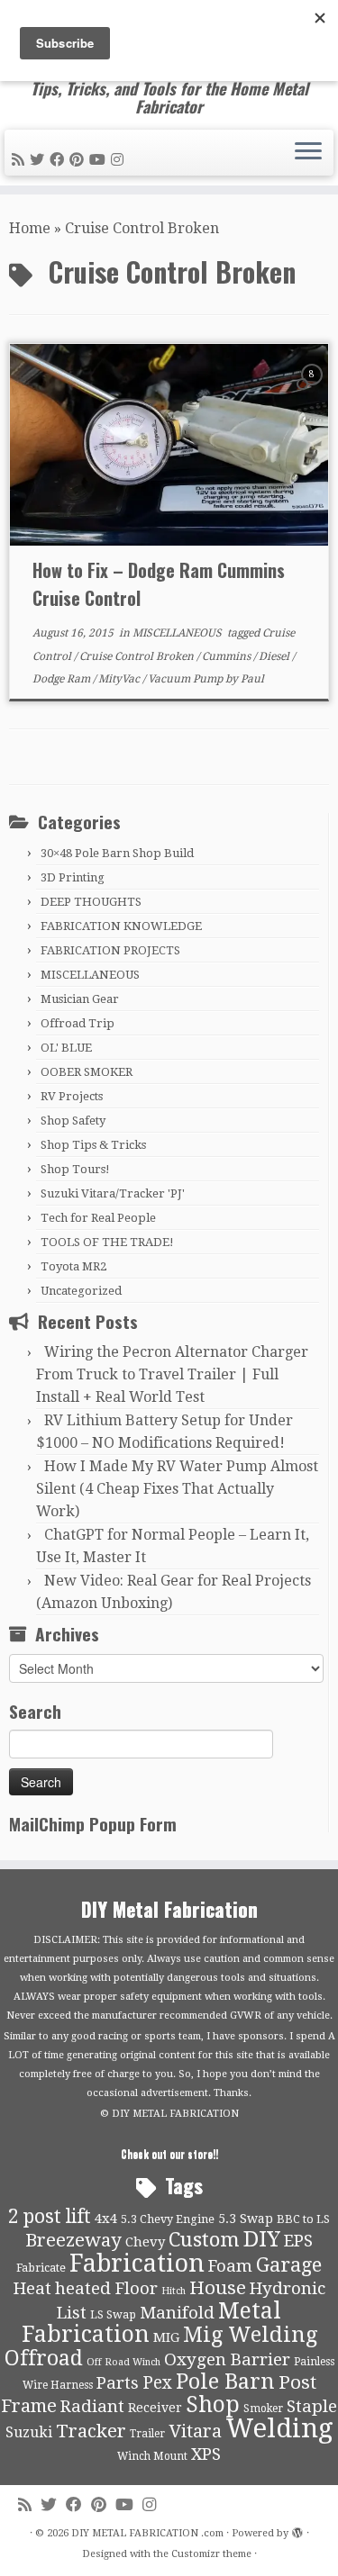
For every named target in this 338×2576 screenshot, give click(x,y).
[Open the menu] (308, 153)
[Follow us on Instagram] (120, 160)
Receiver (155, 2408)
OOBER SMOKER (87, 1072)
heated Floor (106, 2289)
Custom (204, 2239)
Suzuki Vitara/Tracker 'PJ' (113, 1193)
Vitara (195, 2431)
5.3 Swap (246, 2219)
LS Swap (113, 2314)
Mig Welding (250, 2335)
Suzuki (29, 2432)
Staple (312, 2407)
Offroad (44, 2359)
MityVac (120, 679)
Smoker (263, 2409)
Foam (230, 2266)
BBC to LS (303, 2219)
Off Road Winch (123, 2362)
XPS (206, 2454)
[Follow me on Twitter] (40, 160)
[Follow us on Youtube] (100, 160)
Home (30, 228)
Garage (289, 2265)
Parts (118, 2383)
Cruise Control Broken (138, 656)
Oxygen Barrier (227, 2360)
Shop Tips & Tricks (93, 1145)
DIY (262, 2239)
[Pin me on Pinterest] (79, 160)
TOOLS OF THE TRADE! (107, 1242)
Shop (213, 2404)
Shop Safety (73, 1121)
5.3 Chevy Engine (168, 2219)
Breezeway (73, 2240)
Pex (157, 2383)
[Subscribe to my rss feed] (21, 160)
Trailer (147, 2434)
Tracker (91, 2431)
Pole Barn (225, 2382)
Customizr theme (211, 2554)
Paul (252, 679)
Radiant (92, 2407)
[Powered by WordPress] (297, 2530)
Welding (279, 2428)
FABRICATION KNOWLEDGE (121, 926)
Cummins (228, 656)
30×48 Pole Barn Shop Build (117, 853)
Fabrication (137, 2263)
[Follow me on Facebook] (59, 160)
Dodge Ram (63, 679)
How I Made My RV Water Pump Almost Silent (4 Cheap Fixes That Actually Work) (177, 1489)
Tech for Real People (98, 1218)
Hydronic (288, 2289)
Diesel (275, 656)
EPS (298, 2241)
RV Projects (72, 1096)
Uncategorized (81, 1291)
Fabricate (41, 2268)
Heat (32, 2289)
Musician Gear (80, 999)
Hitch (174, 2291)
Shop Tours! (75, 1169)
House (218, 2288)
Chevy (145, 2242)
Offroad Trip (78, 1023)
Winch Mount (152, 2456)
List (72, 2313)
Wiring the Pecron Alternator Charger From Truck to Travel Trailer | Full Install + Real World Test (172, 1374)
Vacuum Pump (187, 679)
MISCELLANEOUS (178, 633)
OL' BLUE (66, 1048)
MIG (166, 2337)
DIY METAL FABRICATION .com (147, 2533)
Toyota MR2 (73, 1266)
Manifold (177, 2313)
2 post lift (50, 2216)
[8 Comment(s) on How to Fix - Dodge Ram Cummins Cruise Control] (314, 390)
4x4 (106, 2219)
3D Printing (73, 877)
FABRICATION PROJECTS (110, 950)
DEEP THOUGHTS (91, 902)
